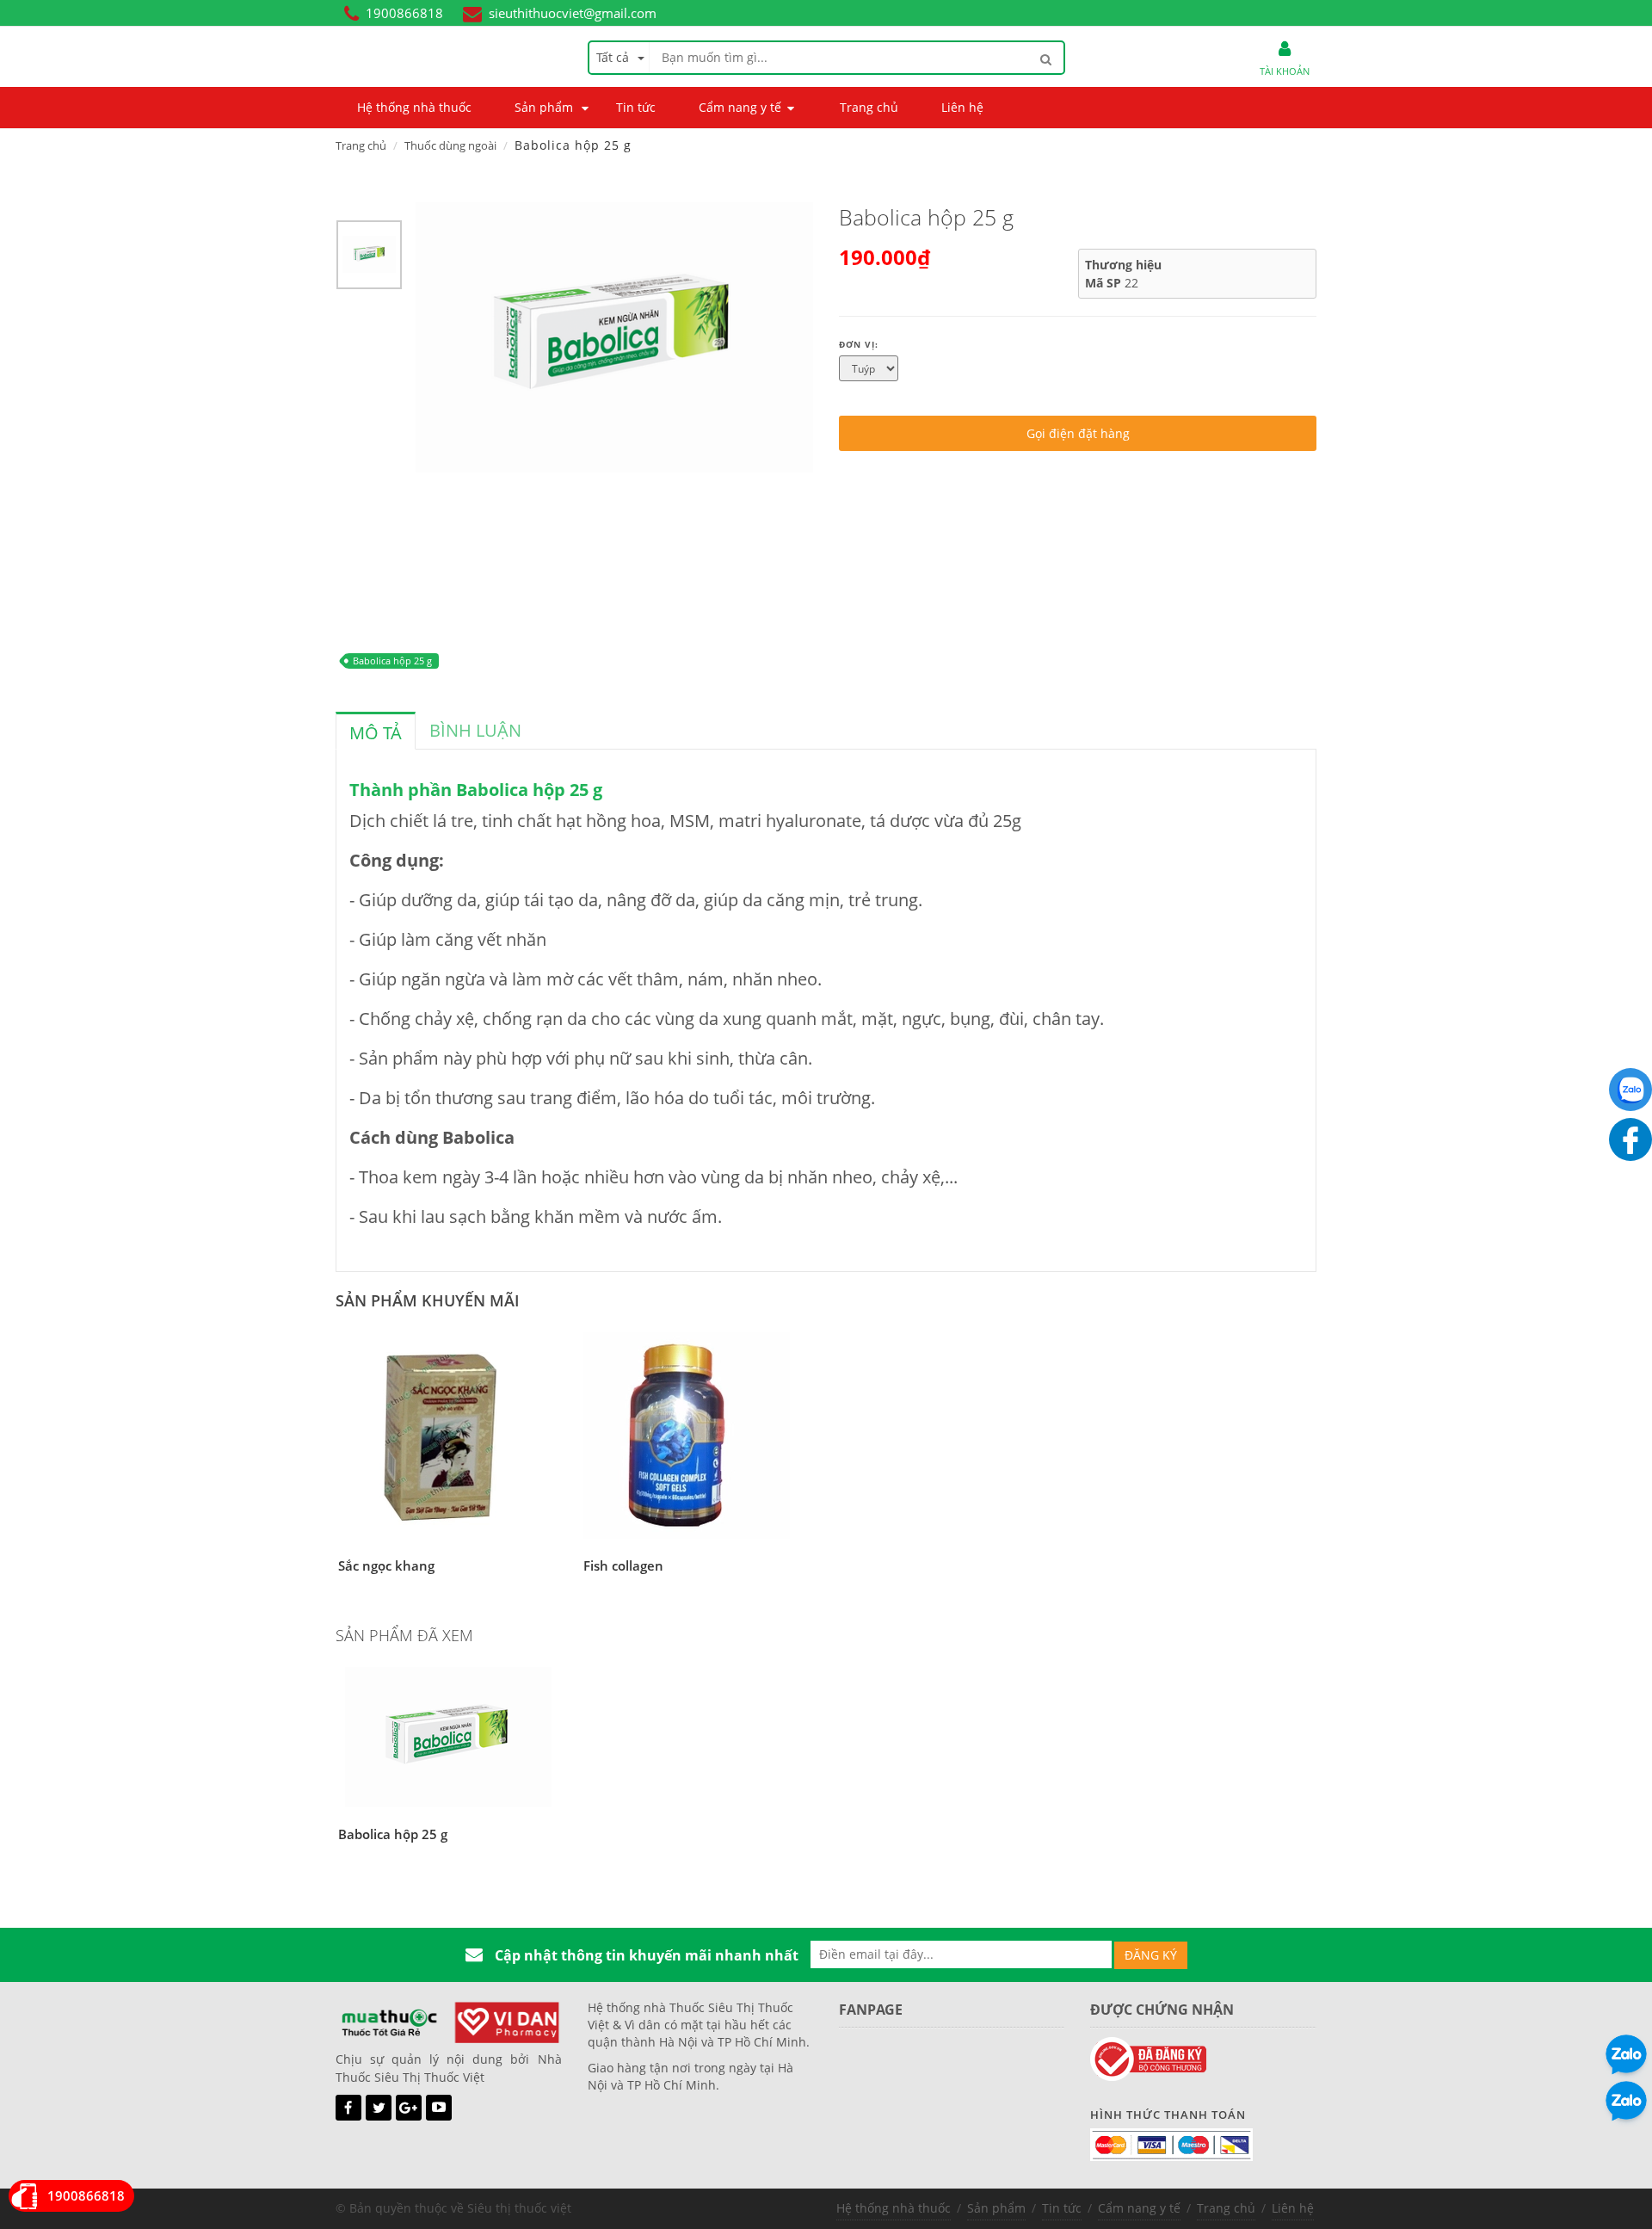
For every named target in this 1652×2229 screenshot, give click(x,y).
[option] (369, 259)
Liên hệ (1293, 2208)
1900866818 (404, 13)
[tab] (376, 731)
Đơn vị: (859, 344)
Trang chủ (361, 145)
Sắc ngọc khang (386, 1565)
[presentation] (376, 733)
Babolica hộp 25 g (392, 661)
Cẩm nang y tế (1139, 2208)
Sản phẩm (996, 2208)
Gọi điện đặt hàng (1078, 433)
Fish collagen (623, 1565)
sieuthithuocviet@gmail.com (573, 13)
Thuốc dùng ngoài (450, 145)
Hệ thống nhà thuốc (894, 2208)
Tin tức (1062, 2208)
